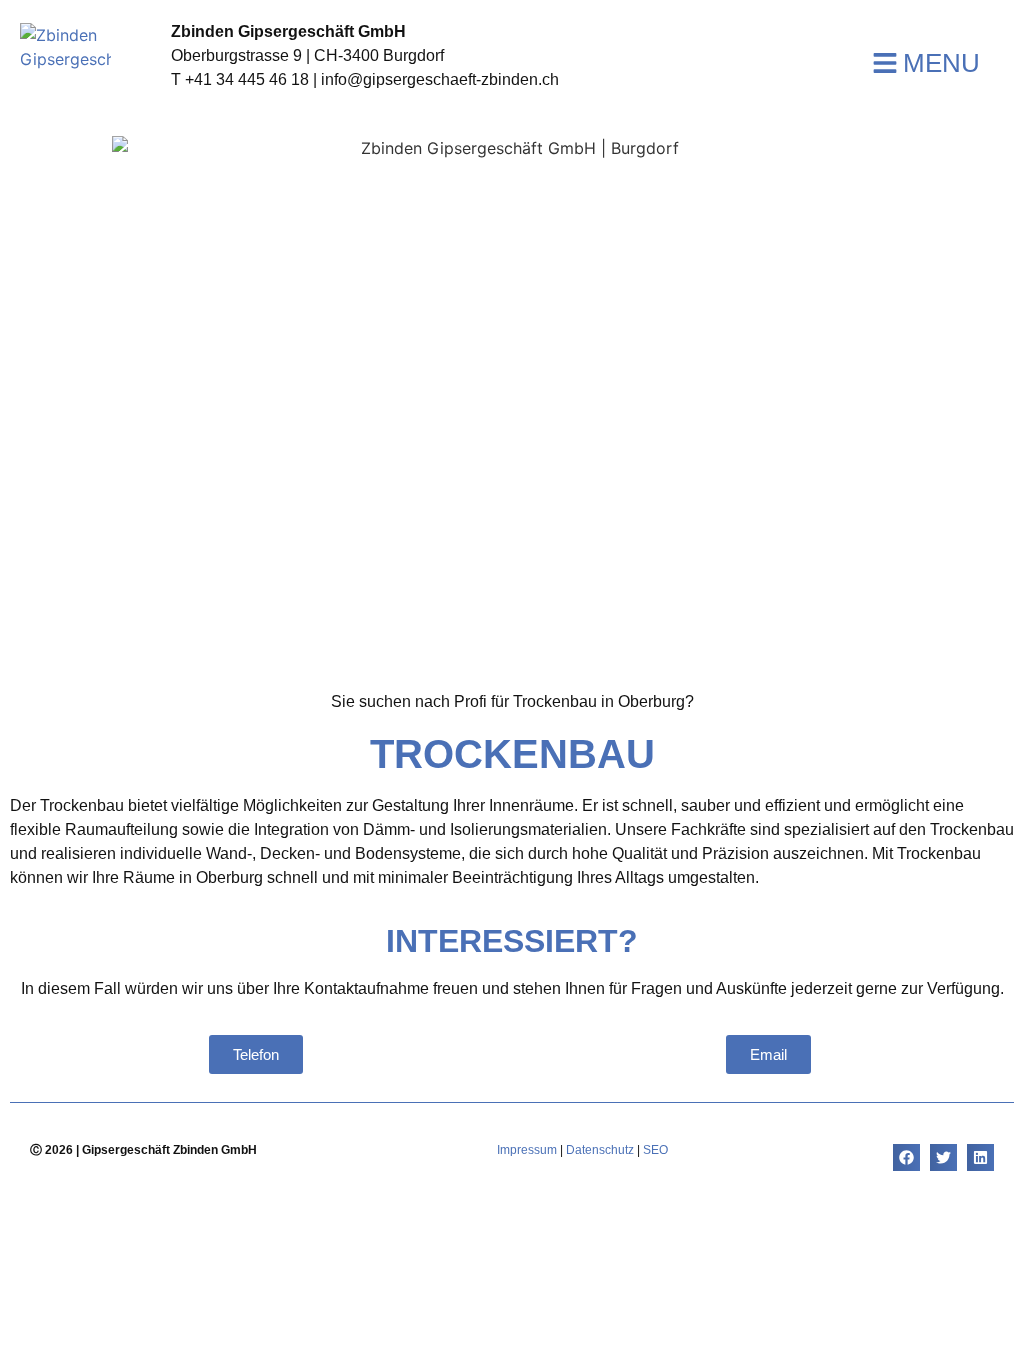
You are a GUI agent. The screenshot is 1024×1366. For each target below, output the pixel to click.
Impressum (527, 1150)
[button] (906, 1157)
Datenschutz (600, 1150)
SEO (655, 1150)
